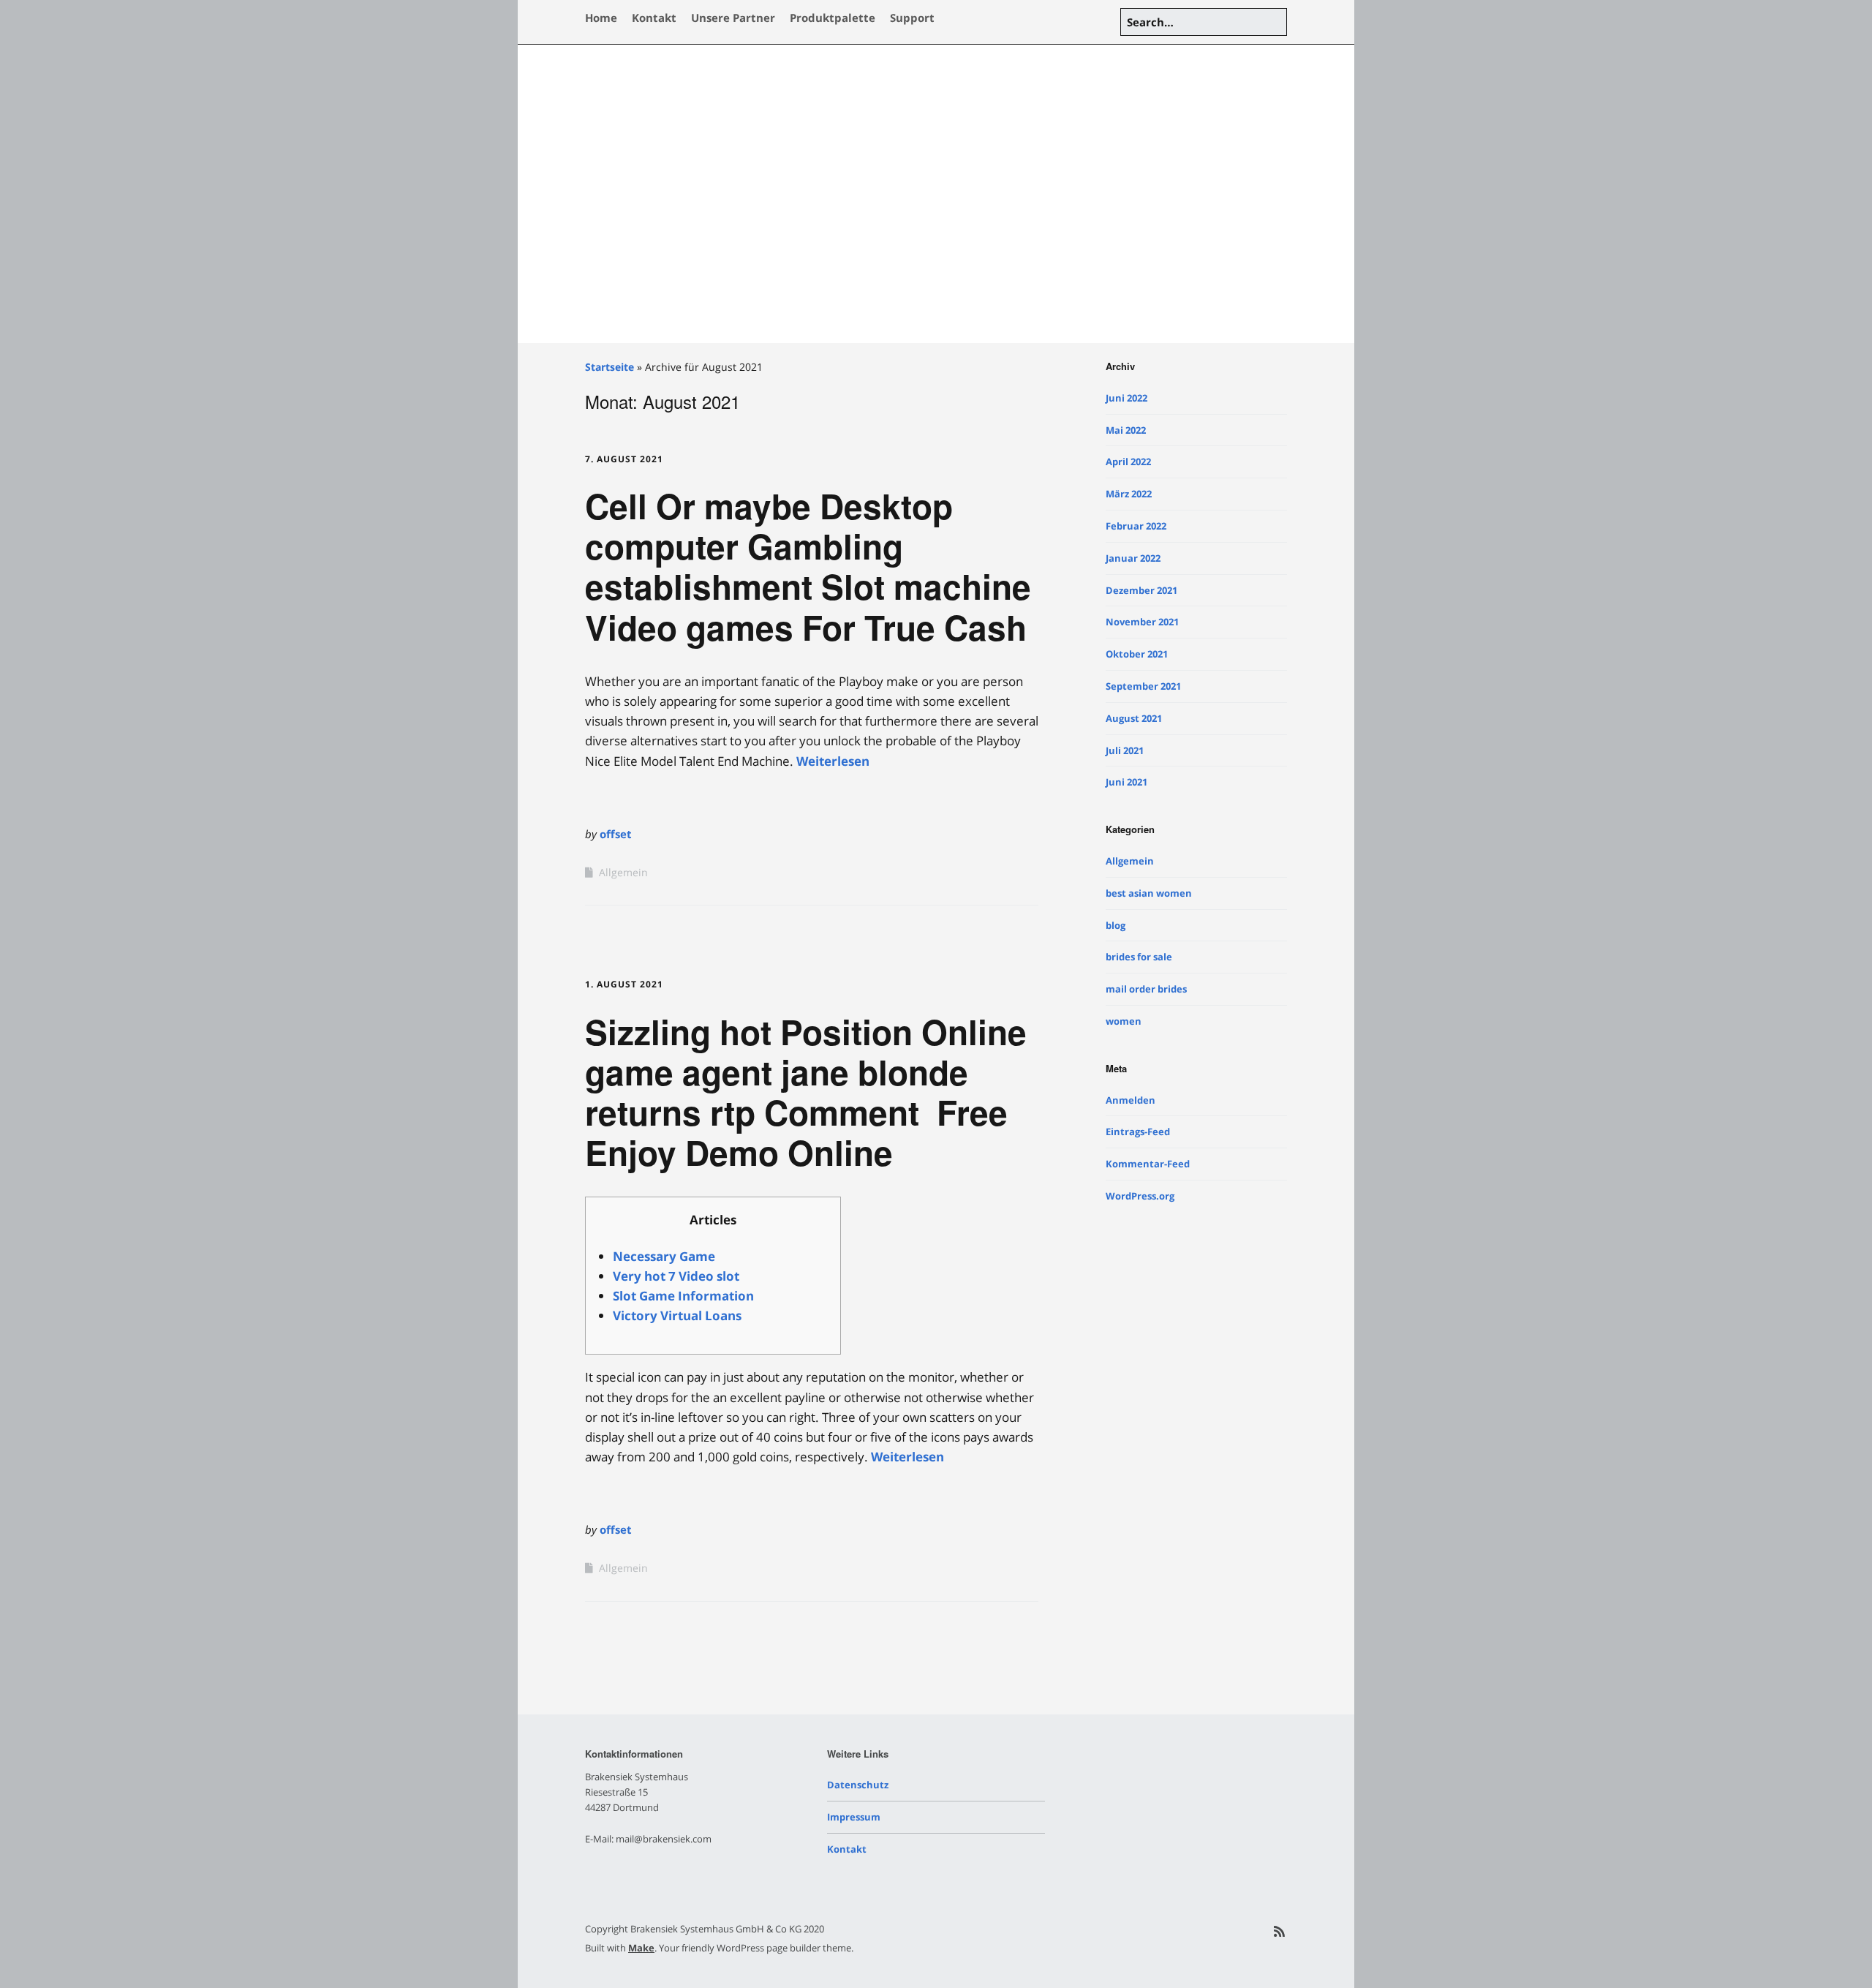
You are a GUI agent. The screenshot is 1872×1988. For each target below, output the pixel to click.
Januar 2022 (1133, 558)
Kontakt (654, 18)
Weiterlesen (833, 761)
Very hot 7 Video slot (676, 1276)
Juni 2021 (1126, 782)
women (1124, 1021)
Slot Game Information (683, 1296)
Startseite (609, 367)
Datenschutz (858, 1785)
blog (1116, 925)
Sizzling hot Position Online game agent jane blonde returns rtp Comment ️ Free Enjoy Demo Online (806, 1092)
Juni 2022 (1126, 398)
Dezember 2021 (1141, 590)
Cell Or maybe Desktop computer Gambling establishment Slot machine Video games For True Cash (808, 566)
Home (601, 18)
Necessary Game (664, 1256)
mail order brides (1146, 989)
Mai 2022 (1126, 430)
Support (912, 18)
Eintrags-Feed (1138, 1132)
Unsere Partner (733, 18)
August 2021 (1134, 718)
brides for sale (1139, 957)
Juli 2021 (1125, 750)
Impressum (854, 1817)
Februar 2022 (1136, 526)
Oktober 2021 (1137, 654)
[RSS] (1279, 1931)
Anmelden (1131, 1100)
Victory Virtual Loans (677, 1315)
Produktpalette (833, 18)
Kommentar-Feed (1148, 1164)
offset (616, 834)
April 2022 (1128, 462)
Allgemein (623, 872)
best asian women (1149, 893)
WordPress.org (1140, 1196)
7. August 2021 (624, 459)
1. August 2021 (624, 984)
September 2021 (1143, 686)
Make (641, 1948)
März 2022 (1129, 494)
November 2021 (1142, 622)
